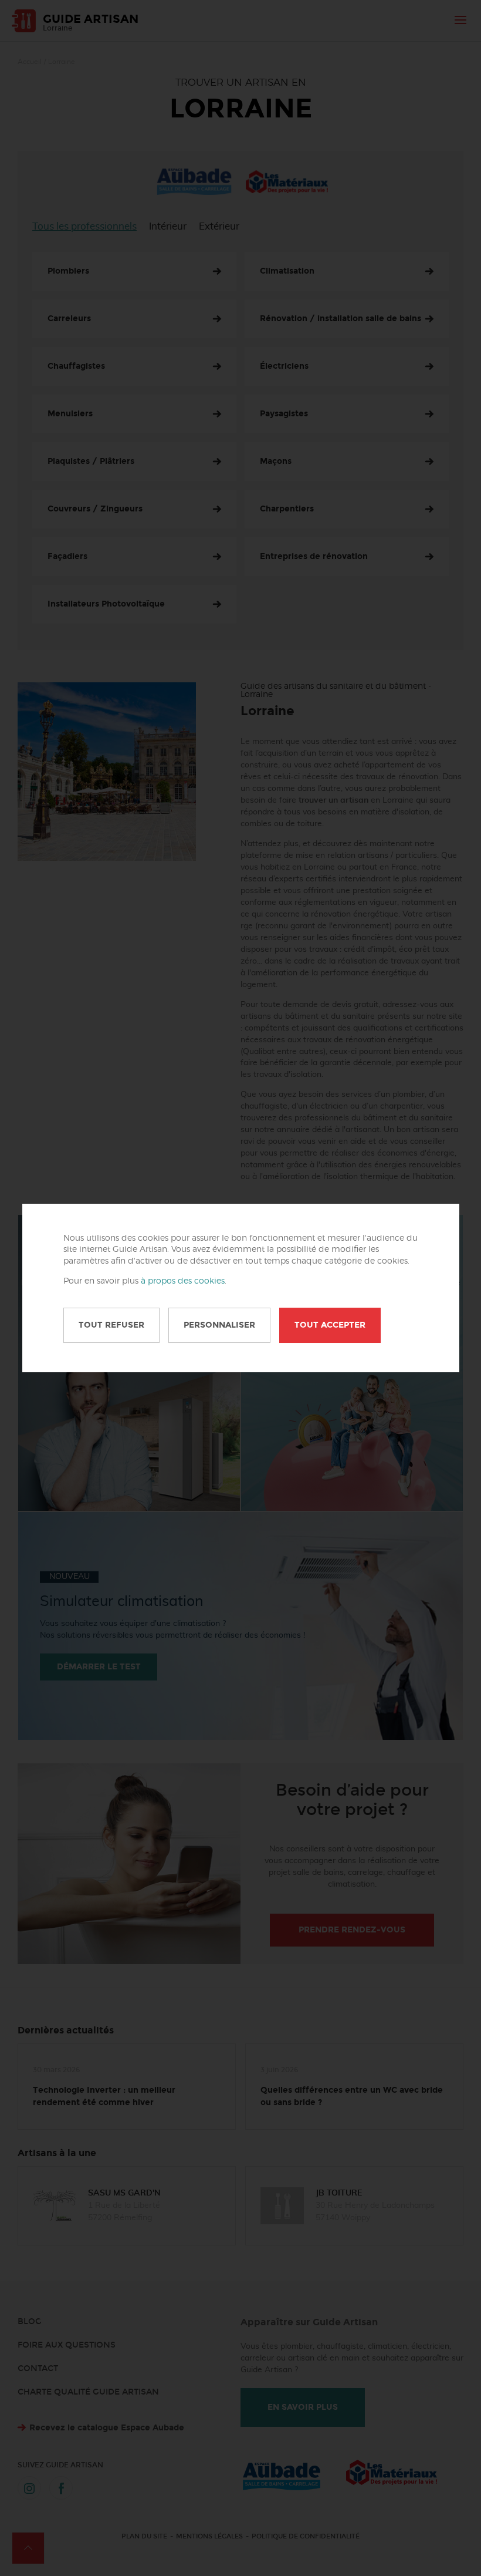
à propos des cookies (183, 1281)
